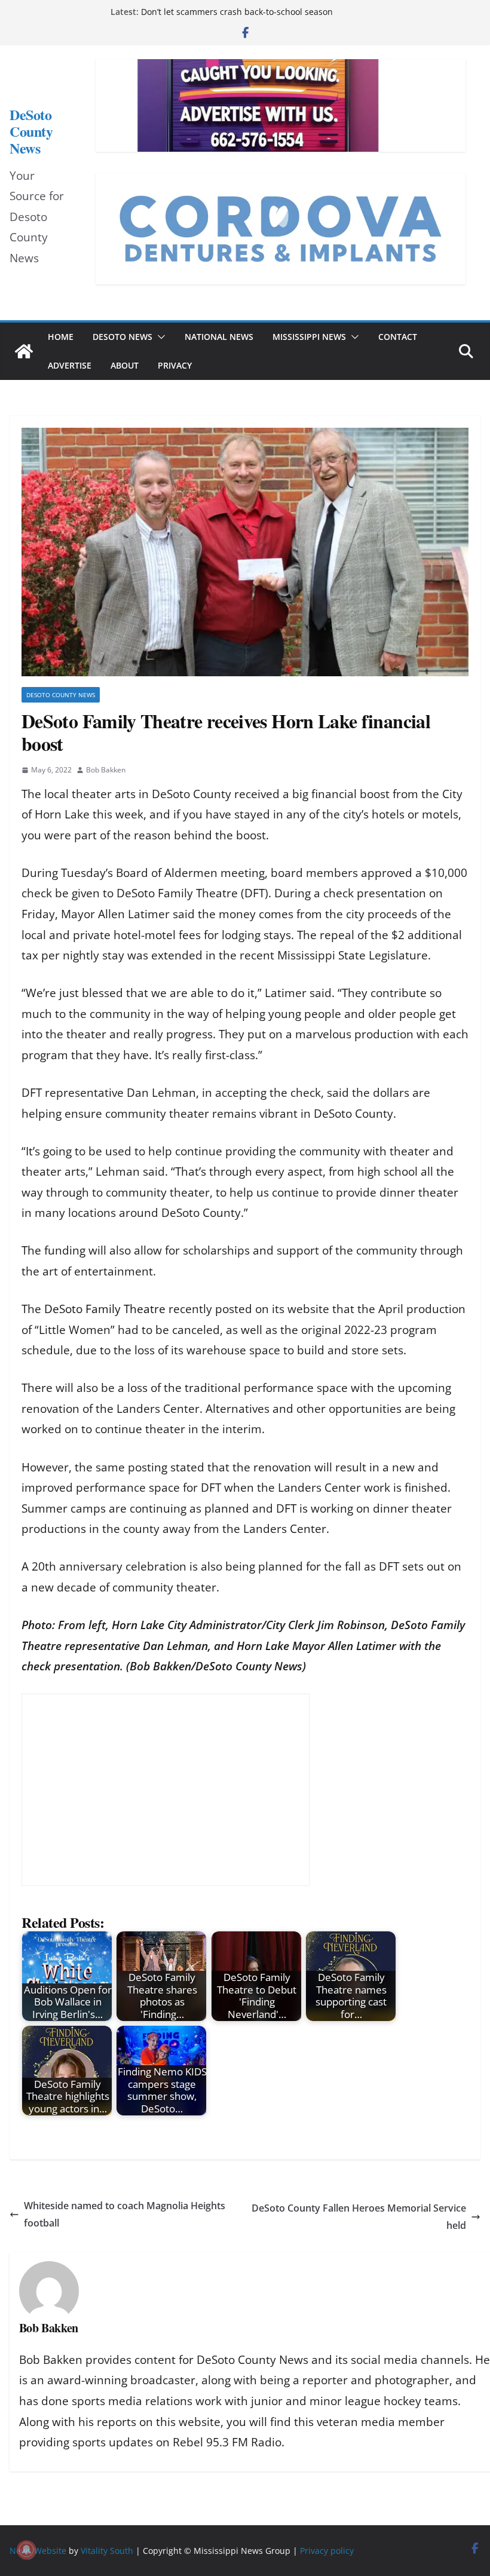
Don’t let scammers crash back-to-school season (237, 12)
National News (219, 337)
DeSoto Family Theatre (105, 1309)
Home (61, 337)
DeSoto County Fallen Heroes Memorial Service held (359, 2217)
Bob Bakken (106, 770)
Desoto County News (61, 695)
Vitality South (107, 2551)
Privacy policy (327, 2551)
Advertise (70, 365)
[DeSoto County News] (24, 351)
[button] (159, 337)
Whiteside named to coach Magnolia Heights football (125, 2214)
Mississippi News (309, 337)
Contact (398, 337)
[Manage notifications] (26, 2550)
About (125, 365)
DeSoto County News (31, 131)
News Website (38, 2551)
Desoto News (122, 337)
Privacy (175, 365)
